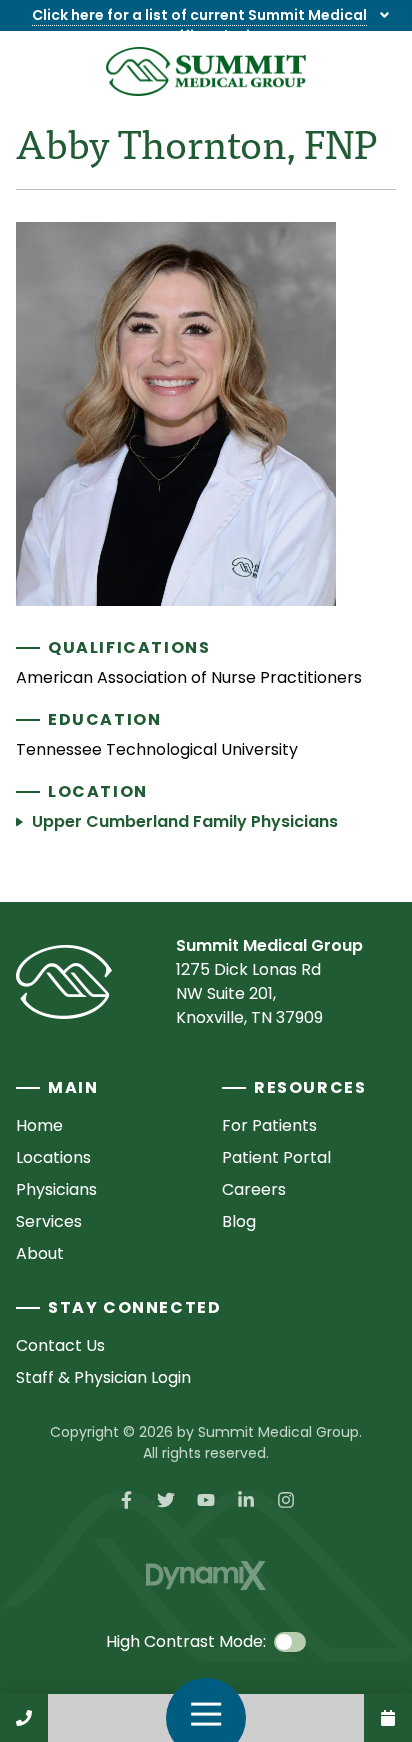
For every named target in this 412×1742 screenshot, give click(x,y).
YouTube (206, 1500)
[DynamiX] (206, 1575)
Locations (53, 1157)
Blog (239, 1221)
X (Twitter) (166, 1500)
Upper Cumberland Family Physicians (185, 821)
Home (39, 1125)
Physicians (56, 1189)
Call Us (24, 1718)
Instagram (286, 1500)
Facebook (126, 1500)
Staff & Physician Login (103, 1377)
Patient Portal (276, 1157)
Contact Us (388, 1718)
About (40, 1253)
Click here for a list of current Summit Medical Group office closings (199, 25)
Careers (254, 1189)
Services (49, 1221)
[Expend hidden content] (384, 15)
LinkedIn (246, 1500)
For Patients (269, 1125)
